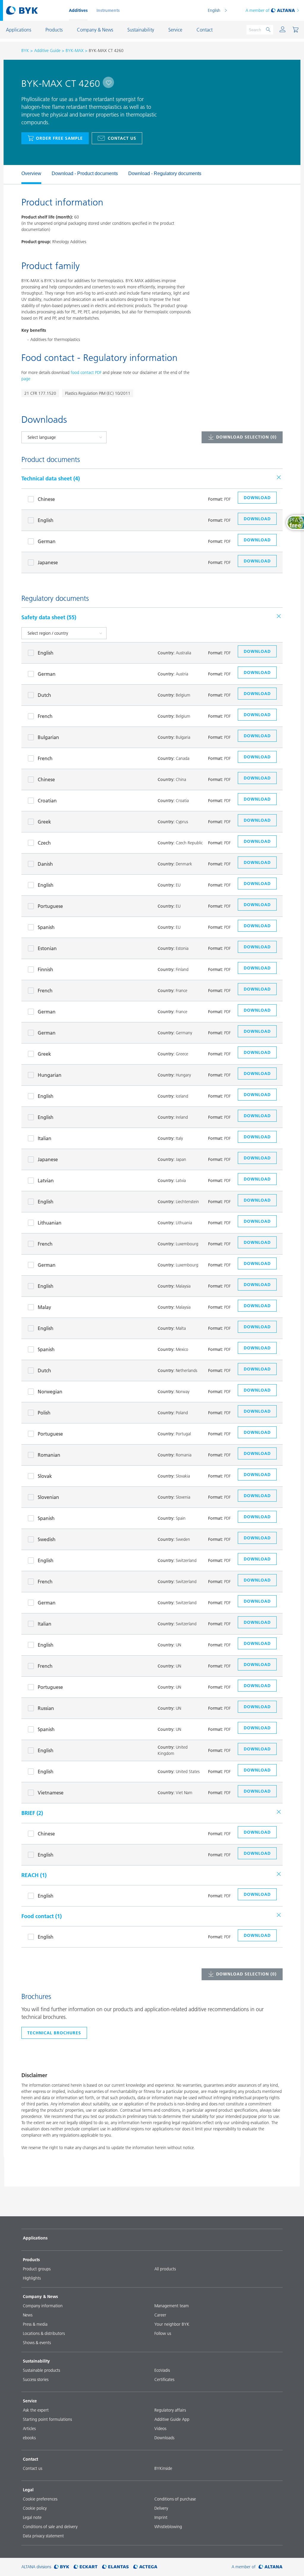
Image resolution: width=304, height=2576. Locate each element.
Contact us (122, 138)
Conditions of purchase (175, 2499)
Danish (45, 864)
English (214, 10)
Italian (45, 1138)
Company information (43, 2306)
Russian (46, 1708)
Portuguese (50, 906)
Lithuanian (50, 1223)
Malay (44, 1307)
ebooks (29, 2438)
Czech (44, 843)
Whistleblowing (168, 2527)
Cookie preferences (40, 2499)
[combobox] (108, 82)
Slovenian (48, 1497)
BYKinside (163, 2468)
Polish (44, 1413)
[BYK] (62, 2567)
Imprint (161, 2517)
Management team (172, 2306)
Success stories (36, 2379)
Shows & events (37, 2343)
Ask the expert (36, 2410)
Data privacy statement (43, 2536)
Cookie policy (35, 2508)
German (47, 541)
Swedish (47, 1539)
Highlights (32, 2278)
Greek (44, 822)
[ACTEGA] (145, 2567)
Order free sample (59, 138)
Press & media (35, 2324)
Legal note (32, 2517)
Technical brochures (54, 2033)
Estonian (47, 948)
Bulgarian (48, 737)
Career (160, 2315)
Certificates (164, 2379)
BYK (25, 51)
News (28, 2315)
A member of (258, 10)
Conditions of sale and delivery (50, 2527)
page (26, 379)
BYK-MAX (75, 51)
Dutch (44, 695)
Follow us (163, 2333)
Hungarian (50, 1075)
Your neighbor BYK (172, 2324)
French (45, 716)
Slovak (45, 1476)
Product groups (37, 2269)
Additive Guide (47, 51)
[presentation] (18, 175)
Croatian (47, 801)
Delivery (161, 2508)
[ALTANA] (271, 2567)
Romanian (49, 1455)
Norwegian (50, 1392)
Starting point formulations (47, 2419)
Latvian (46, 1181)
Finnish (45, 969)
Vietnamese (51, 1793)
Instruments (108, 10)
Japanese (48, 562)
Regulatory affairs (170, 2410)
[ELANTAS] (115, 2567)
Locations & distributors (44, 2333)
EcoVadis (162, 2370)
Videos (160, 2429)
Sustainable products (41, 2370)
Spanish (46, 927)
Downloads (164, 2438)
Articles (29, 2429)
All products (165, 2269)
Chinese (46, 499)
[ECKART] (86, 2567)
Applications (35, 2238)
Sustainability (36, 2361)
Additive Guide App (172, 2419)
